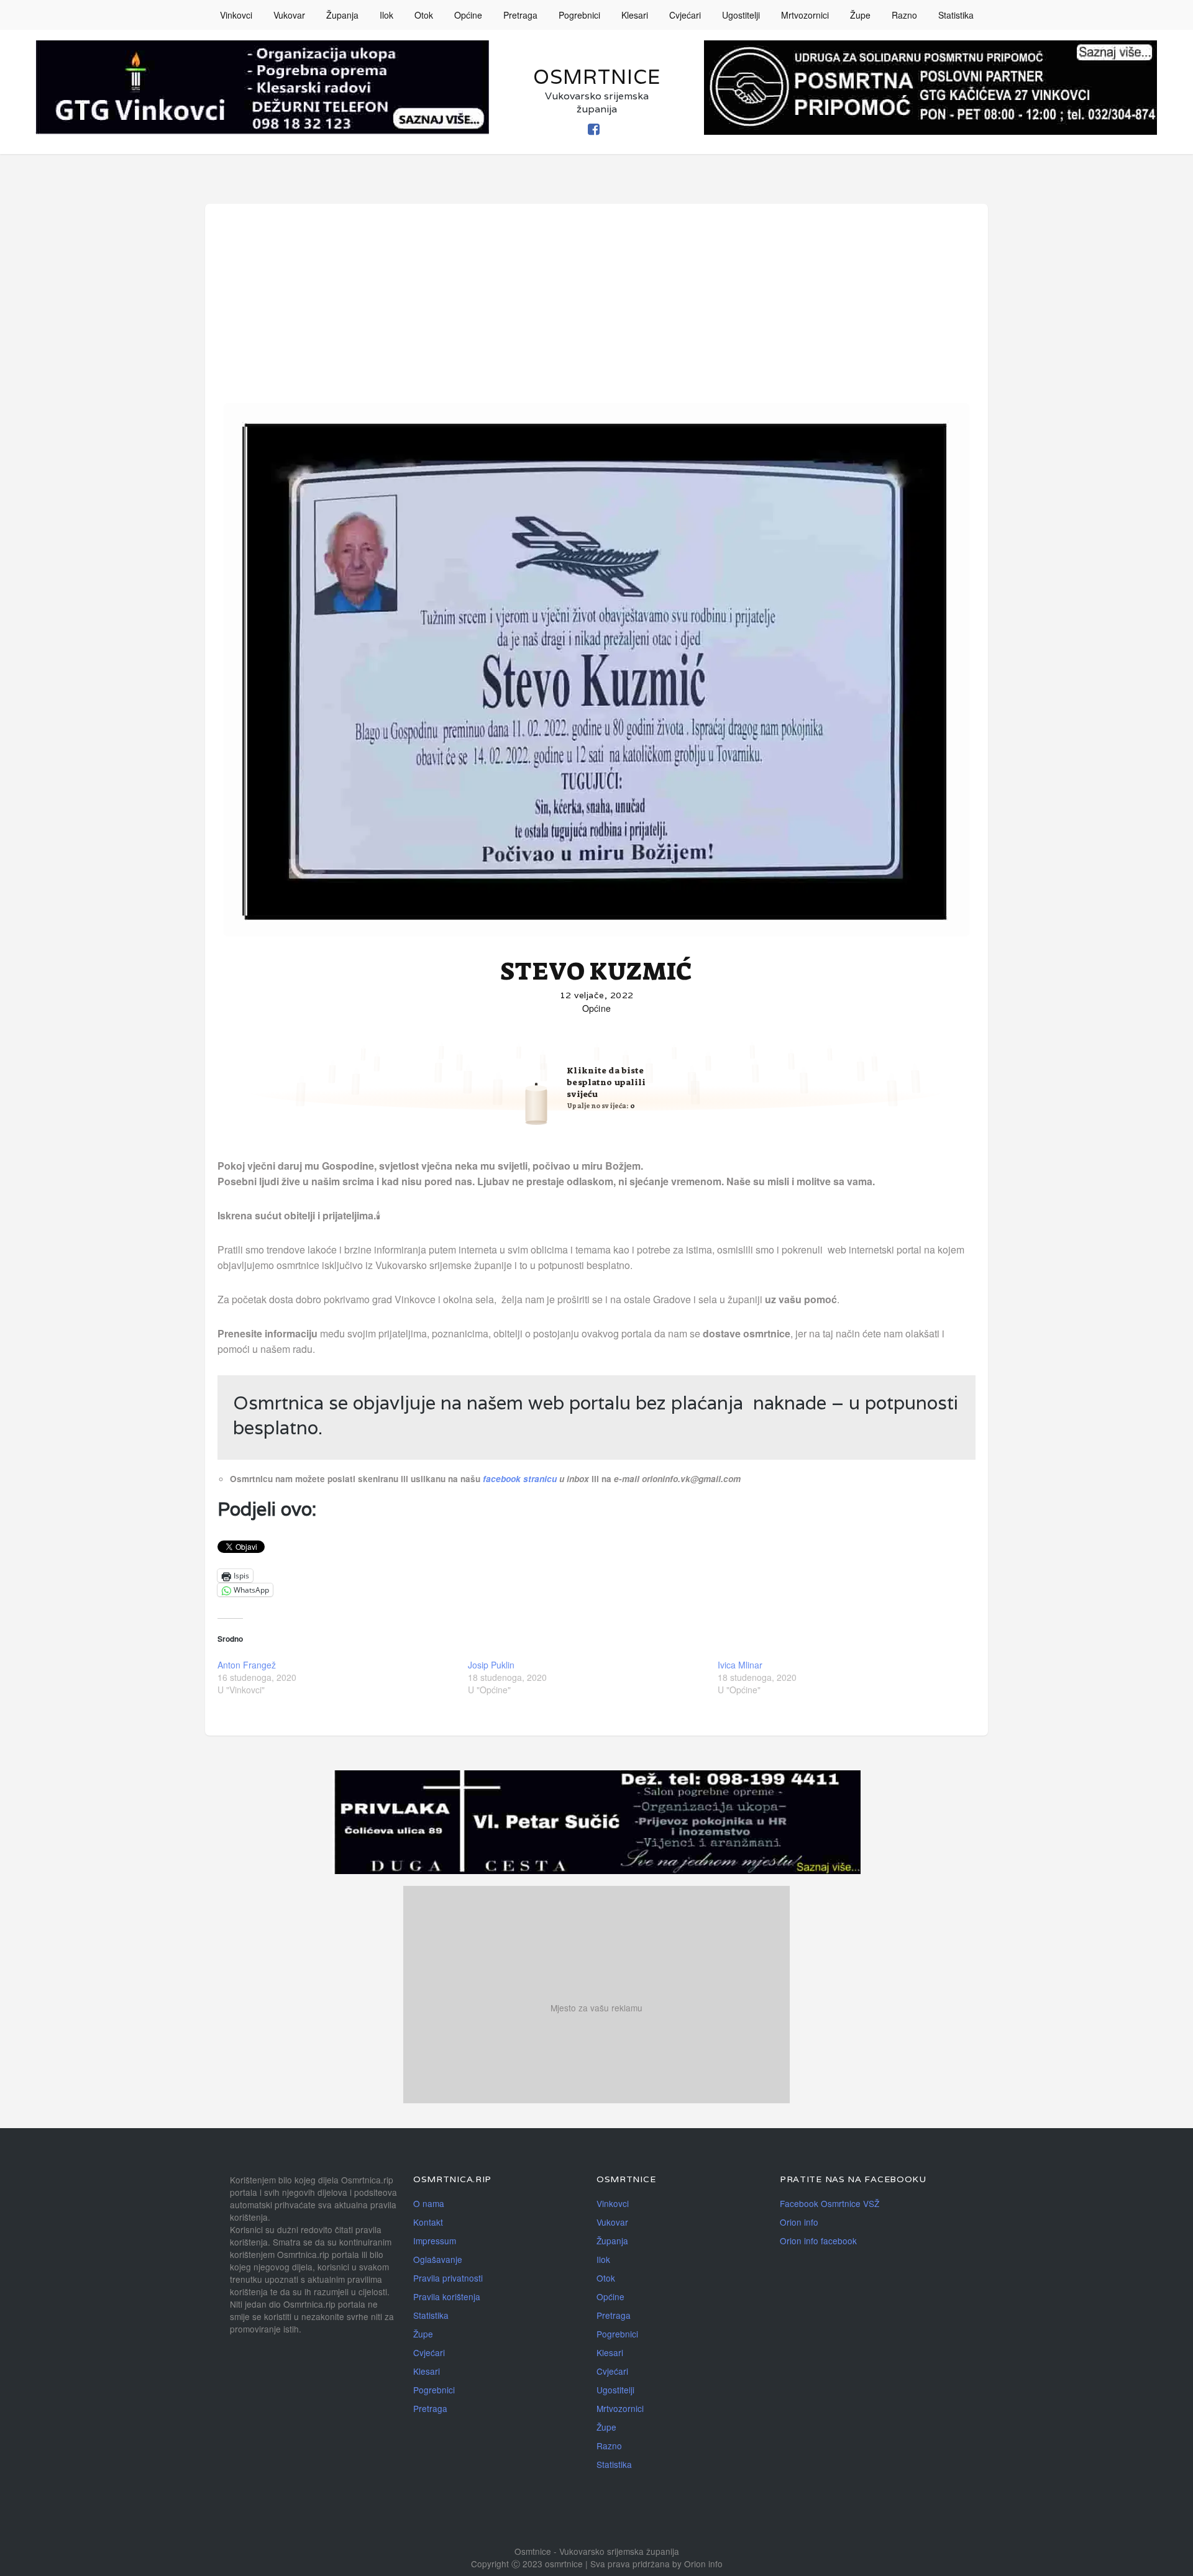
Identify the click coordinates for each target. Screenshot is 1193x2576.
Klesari (635, 15)
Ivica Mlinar (740, 1665)
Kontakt (428, 2222)
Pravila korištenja (447, 2296)
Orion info (799, 2222)
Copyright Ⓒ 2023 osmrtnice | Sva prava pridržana (572, 2564)
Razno (904, 15)
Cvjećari (685, 15)
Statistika (956, 15)
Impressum (435, 2241)
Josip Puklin (491, 1665)
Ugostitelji (741, 15)
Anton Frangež (247, 1665)
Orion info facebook (818, 2241)
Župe (860, 15)
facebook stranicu (521, 1479)
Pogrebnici (579, 15)
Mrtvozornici (805, 15)
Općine (468, 15)
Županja (342, 15)
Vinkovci (236, 15)
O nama (429, 2203)
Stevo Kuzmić (596, 972)
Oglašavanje (438, 2259)
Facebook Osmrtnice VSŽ (830, 2203)
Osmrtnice (597, 77)
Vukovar (289, 15)
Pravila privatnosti (448, 2278)
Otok (424, 15)
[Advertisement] (596, 309)
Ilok (386, 15)
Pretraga (520, 15)
